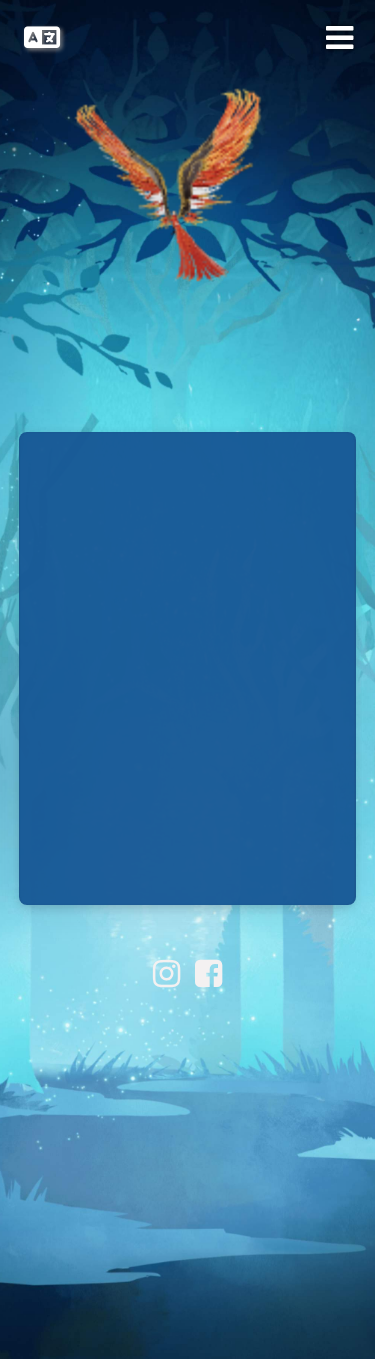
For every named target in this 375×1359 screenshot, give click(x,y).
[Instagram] (166, 974)
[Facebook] (208, 974)
